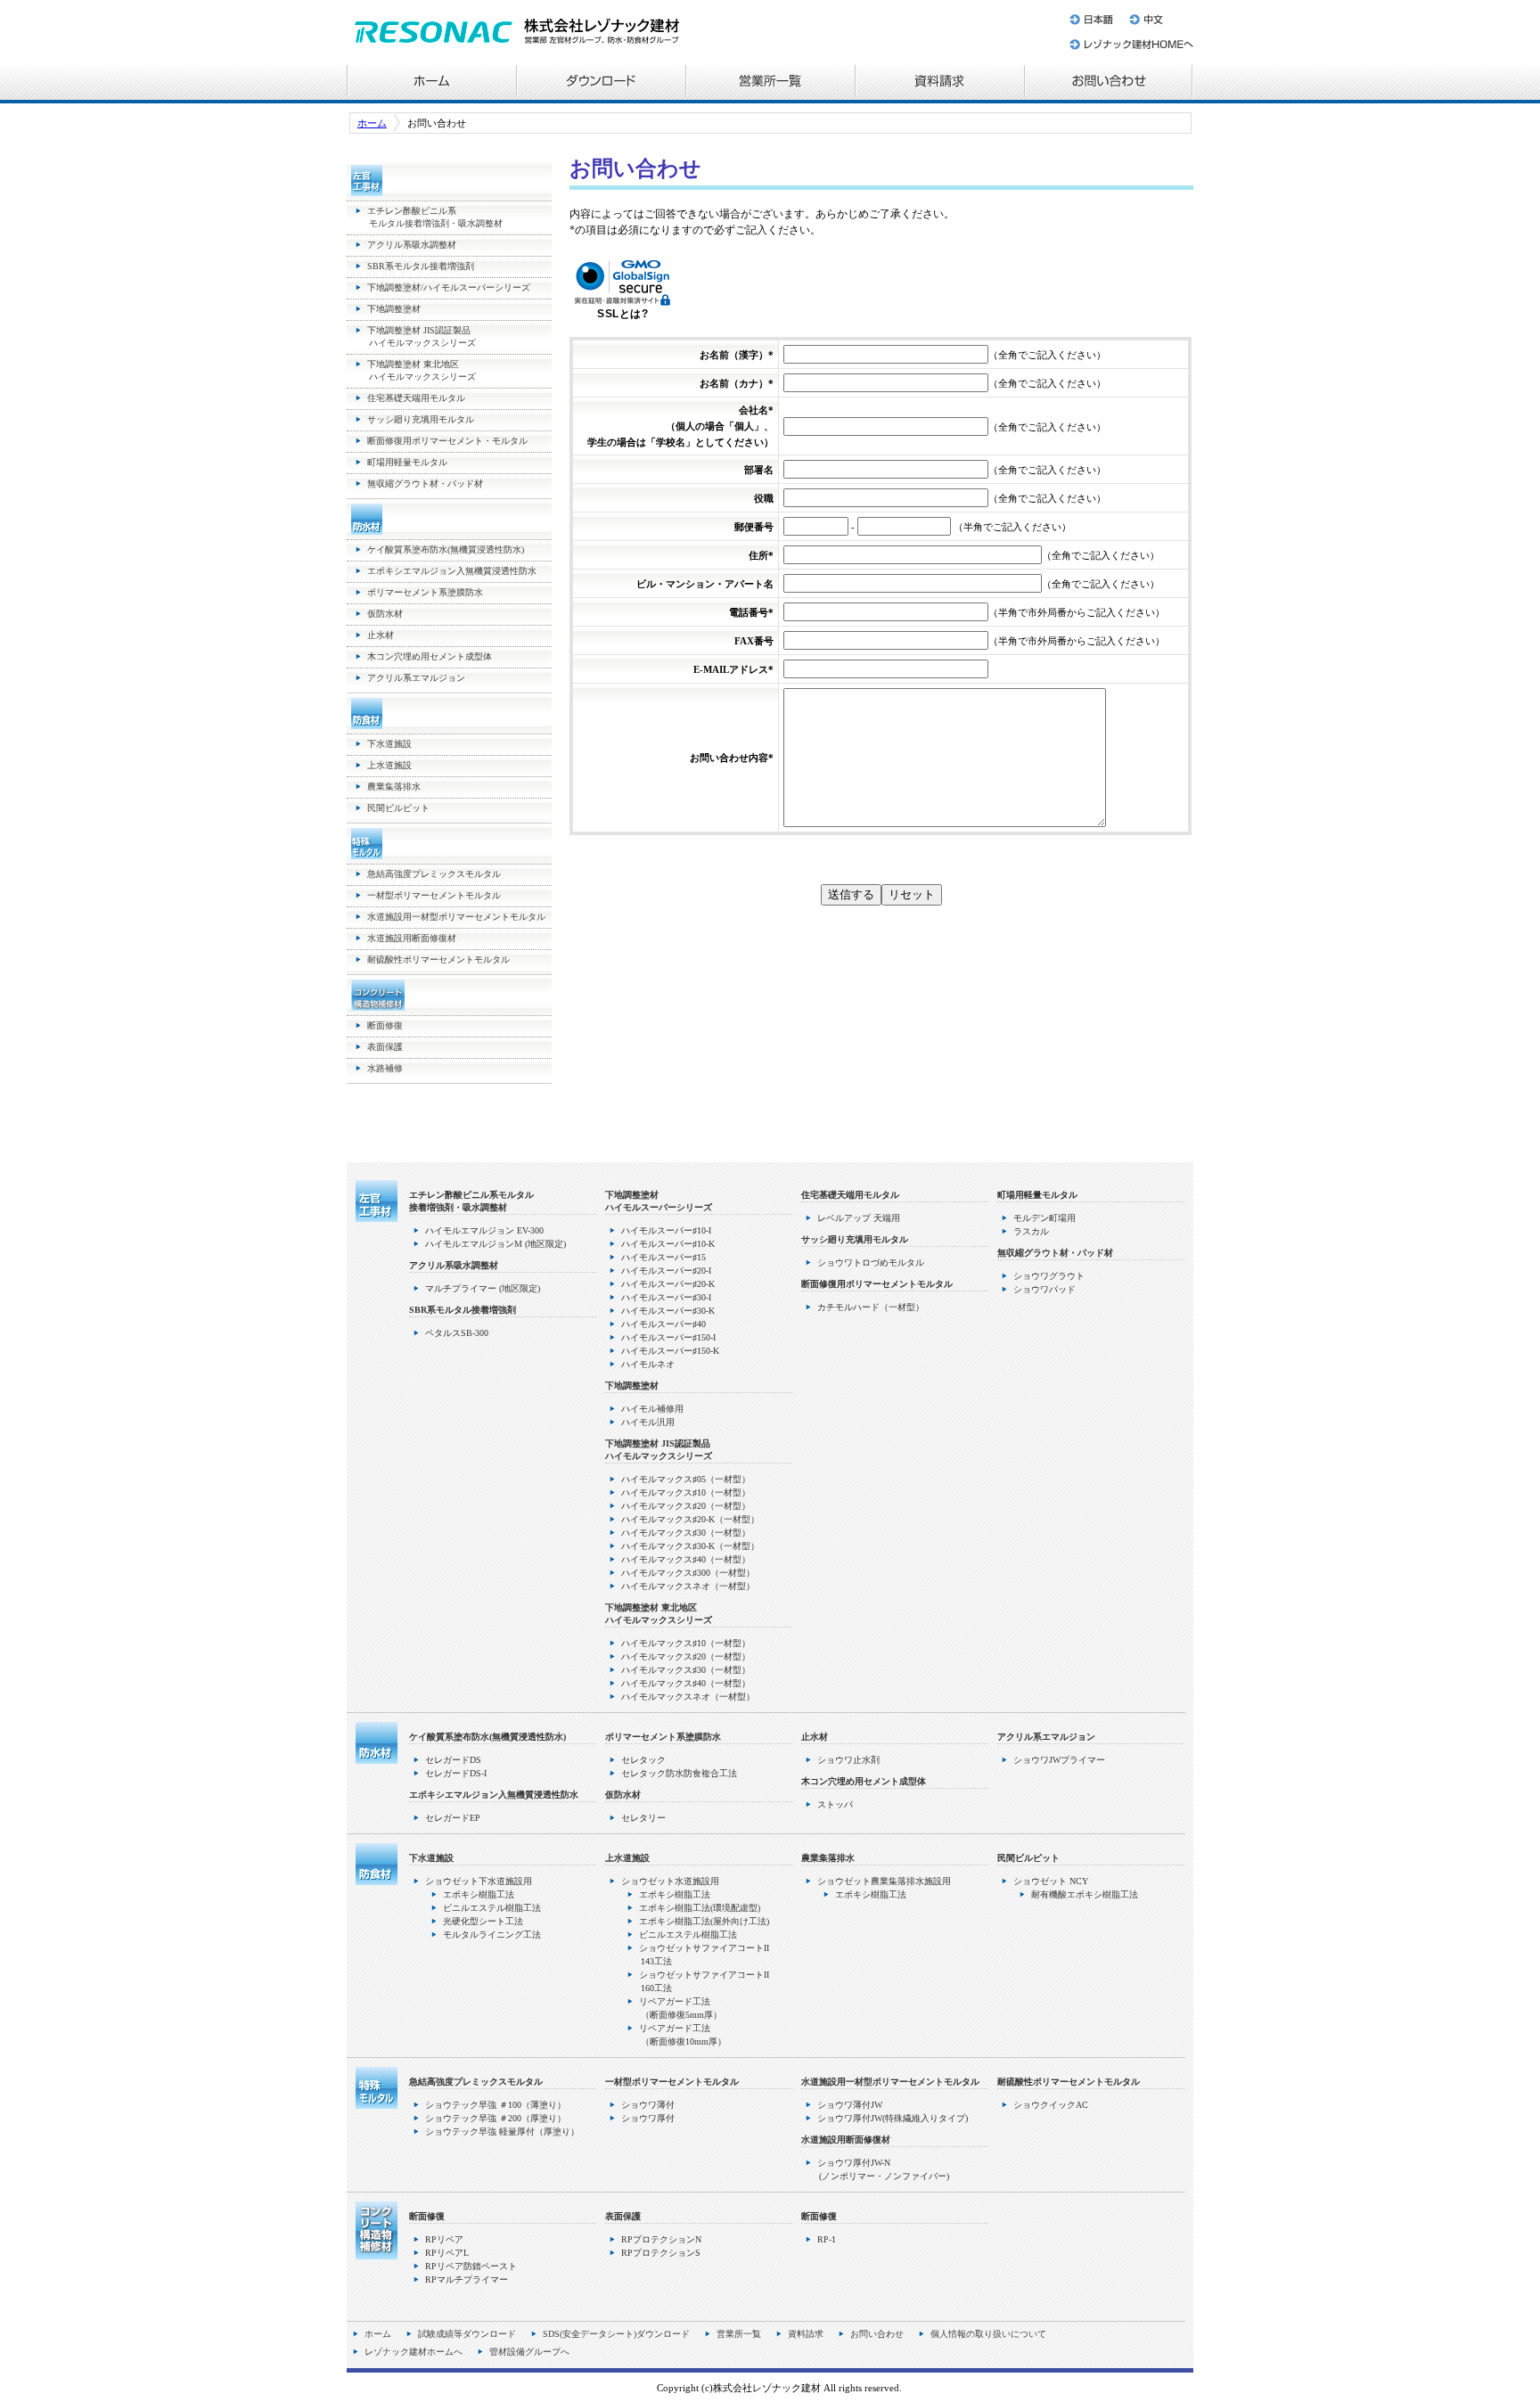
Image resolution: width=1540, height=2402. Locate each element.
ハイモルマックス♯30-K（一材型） (690, 1546)
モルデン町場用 (1044, 1218)
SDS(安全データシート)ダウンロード (616, 2334)
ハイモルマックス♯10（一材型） (686, 1492)
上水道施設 (389, 765)
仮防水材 (385, 614)
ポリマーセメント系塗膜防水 (425, 592)
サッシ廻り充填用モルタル (421, 419)
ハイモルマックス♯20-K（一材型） (690, 1519)
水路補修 (385, 1068)
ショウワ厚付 (648, 2118)
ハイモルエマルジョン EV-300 (484, 1230)
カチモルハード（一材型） (871, 1307)
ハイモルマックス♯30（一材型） (686, 1533)
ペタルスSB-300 (457, 1333)
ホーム (431, 83)
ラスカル (1031, 1231)
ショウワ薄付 (648, 2105)
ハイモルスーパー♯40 (664, 1324)
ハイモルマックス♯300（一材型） (688, 1573)
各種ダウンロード (601, 83)
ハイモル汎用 (648, 1422)
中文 (1157, 16)
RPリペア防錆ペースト (471, 2266)
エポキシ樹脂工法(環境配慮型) (700, 1908)
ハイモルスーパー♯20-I (666, 1271)
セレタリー (643, 1818)
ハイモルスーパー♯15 (664, 1257)
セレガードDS (453, 1760)
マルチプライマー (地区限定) (483, 1288)
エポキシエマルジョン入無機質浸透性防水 (452, 571)
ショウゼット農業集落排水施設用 (884, 1881)
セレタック (643, 1760)
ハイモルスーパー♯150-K (670, 1351)
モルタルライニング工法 (492, 1935)
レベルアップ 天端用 (859, 1218)
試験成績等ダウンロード (467, 2334)
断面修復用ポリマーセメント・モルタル (447, 441)
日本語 (1093, 16)
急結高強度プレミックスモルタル (434, 874)
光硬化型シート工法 (483, 1921)
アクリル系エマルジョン (416, 678)
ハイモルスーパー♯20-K (668, 1284)
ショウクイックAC (1051, 2105)
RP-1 (827, 2239)
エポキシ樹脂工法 (479, 1894)
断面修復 (385, 1025)
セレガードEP (453, 1818)
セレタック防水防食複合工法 (679, 1773)
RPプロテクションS (661, 2253)
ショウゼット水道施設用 (670, 1881)
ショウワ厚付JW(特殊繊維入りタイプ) (893, 2118)
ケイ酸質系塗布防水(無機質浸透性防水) (446, 549)
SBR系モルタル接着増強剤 (421, 266)
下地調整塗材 (394, 309)
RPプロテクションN (661, 2239)
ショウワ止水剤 (848, 1760)
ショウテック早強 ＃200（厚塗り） (496, 2118)
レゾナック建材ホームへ (1130, 47)
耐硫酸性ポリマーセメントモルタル (438, 959)
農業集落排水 (394, 787)
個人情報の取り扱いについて (988, 2334)
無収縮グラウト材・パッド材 (425, 484)
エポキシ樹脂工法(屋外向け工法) (704, 1921)
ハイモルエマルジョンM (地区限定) (496, 1244)
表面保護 (385, 1047)
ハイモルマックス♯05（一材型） (686, 1479)
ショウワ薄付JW (850, 2105)
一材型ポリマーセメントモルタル (434, 895)
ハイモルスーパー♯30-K (668, 1311)
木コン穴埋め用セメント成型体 (430, 656)
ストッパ (835, 1804)
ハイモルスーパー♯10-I (666, 1230)
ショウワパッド (1044, 1289)
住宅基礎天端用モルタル (416, 398)
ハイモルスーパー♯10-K (668, 1244)
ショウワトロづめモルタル (871, 1262)
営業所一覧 (770, 83)
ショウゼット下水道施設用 (479, 1881)
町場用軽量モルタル (407, 462)
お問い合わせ (1109, 83)
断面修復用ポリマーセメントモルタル (877, 1284)
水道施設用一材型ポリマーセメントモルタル (456, 917)
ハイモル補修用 (652, 1409)
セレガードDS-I (456, 1773)
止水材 (381, 635)
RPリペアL (447, 2253)
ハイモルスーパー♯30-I (666, 1297)
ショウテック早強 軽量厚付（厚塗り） (502, 2131)
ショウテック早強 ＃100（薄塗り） (496, 2105)
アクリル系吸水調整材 (412, 245)
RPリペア (444, 2239)
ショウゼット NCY (1051, 1881)
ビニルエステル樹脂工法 (492, 1908)
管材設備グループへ (529, 2352)
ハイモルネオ (648, 1364)
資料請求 (939, 83)
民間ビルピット (398, 808)
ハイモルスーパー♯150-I (668, 1337)
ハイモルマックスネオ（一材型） (688, 1586)
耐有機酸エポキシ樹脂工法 (1085, 1894)
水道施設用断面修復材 (412, 938)
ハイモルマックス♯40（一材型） (686, 1559)
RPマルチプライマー (467, 2279)
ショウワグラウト (1049, 1276)
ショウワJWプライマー (1059, 1760)
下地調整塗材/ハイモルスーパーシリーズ (449, 287)
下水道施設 (389, 744)
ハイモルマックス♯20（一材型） (686, 1506)
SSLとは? (623, 314)
